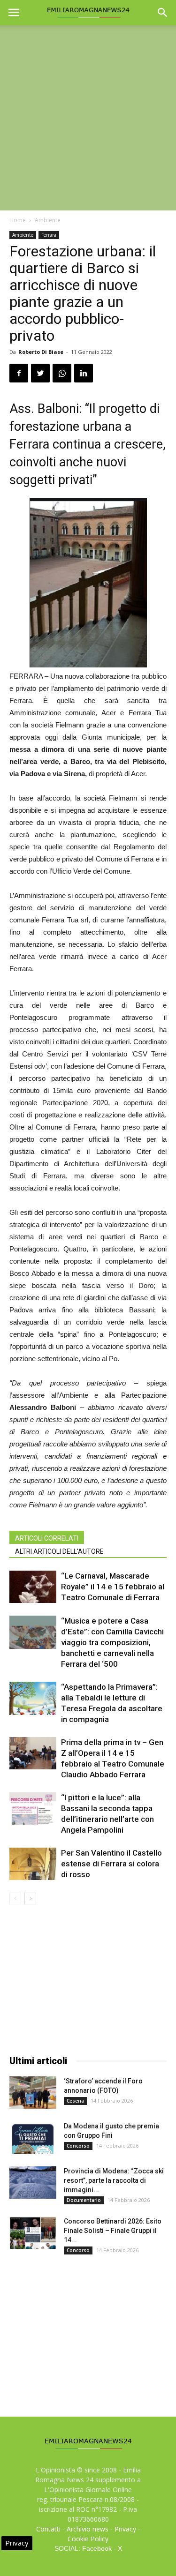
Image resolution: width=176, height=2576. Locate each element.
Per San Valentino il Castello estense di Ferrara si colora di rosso (111, 1864)
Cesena (75, 2101)
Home (18, 220)
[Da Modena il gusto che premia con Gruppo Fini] (33, 2138)
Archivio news (88, 2529)
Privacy (125, 2529)
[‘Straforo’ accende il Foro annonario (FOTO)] (33, 2093)
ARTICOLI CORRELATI (47, 1538)
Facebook (97, 2548)
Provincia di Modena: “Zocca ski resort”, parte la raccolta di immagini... (114, 2180)
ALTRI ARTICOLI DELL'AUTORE (59, 1551)
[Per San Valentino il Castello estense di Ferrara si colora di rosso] (33, 1864)
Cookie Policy (88, 2539)
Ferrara (49, 235)
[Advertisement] (88, 118)
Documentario (84, 2200)
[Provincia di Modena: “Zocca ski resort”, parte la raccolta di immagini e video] (33, 2183)
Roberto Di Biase (41, 352)
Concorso (78, 2146)
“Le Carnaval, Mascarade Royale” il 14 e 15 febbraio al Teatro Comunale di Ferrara (113, 1587)
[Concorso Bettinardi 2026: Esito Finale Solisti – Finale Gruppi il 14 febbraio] (33, 2233)
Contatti (48, 2529)
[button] (163, 13)
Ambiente (48, 220)
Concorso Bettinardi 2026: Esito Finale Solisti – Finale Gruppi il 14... (113, 2231)
